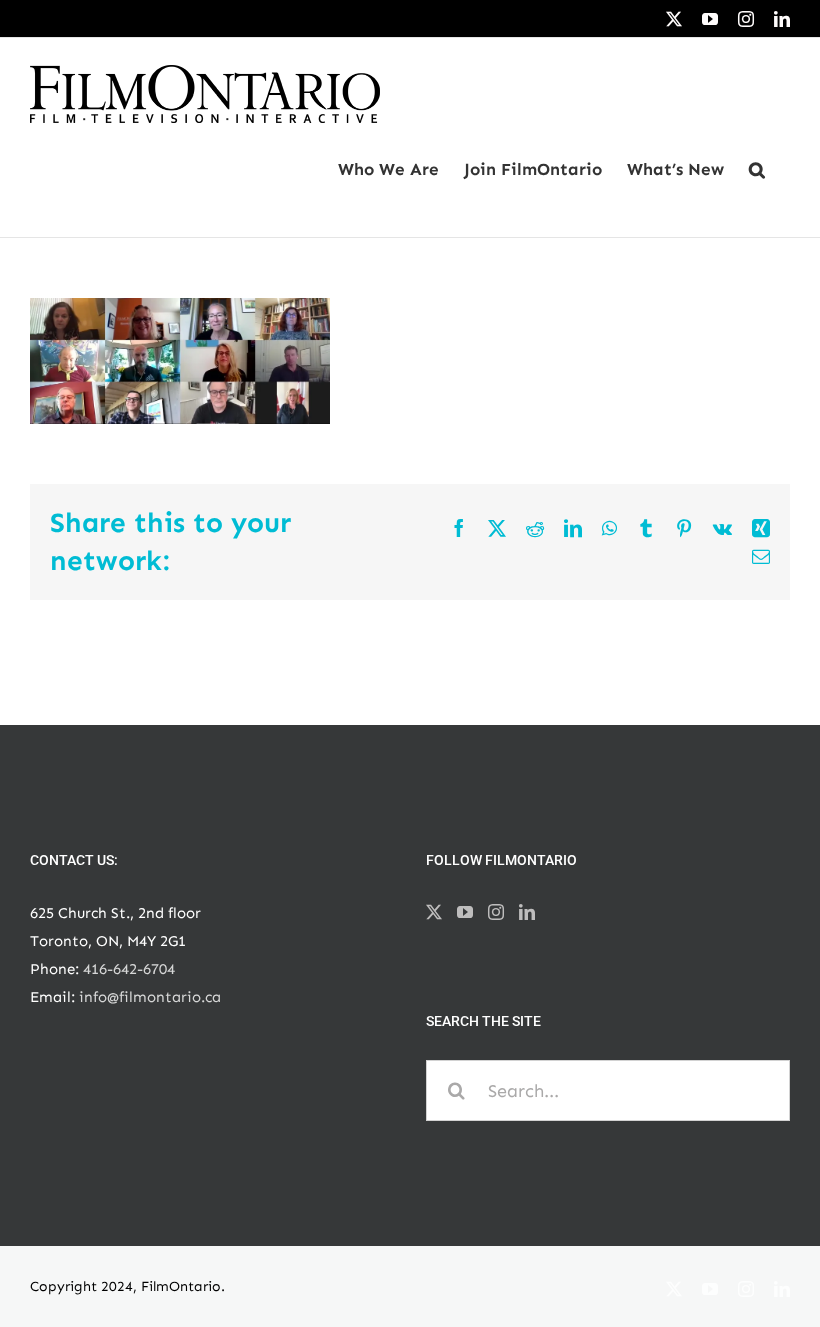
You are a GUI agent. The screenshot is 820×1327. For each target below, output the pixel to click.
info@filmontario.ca (150, 997)
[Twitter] (434, 912)
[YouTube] (465, 912)
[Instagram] (496, 912)
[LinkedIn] (527, 912)
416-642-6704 (129, 969)
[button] (757, 170)
